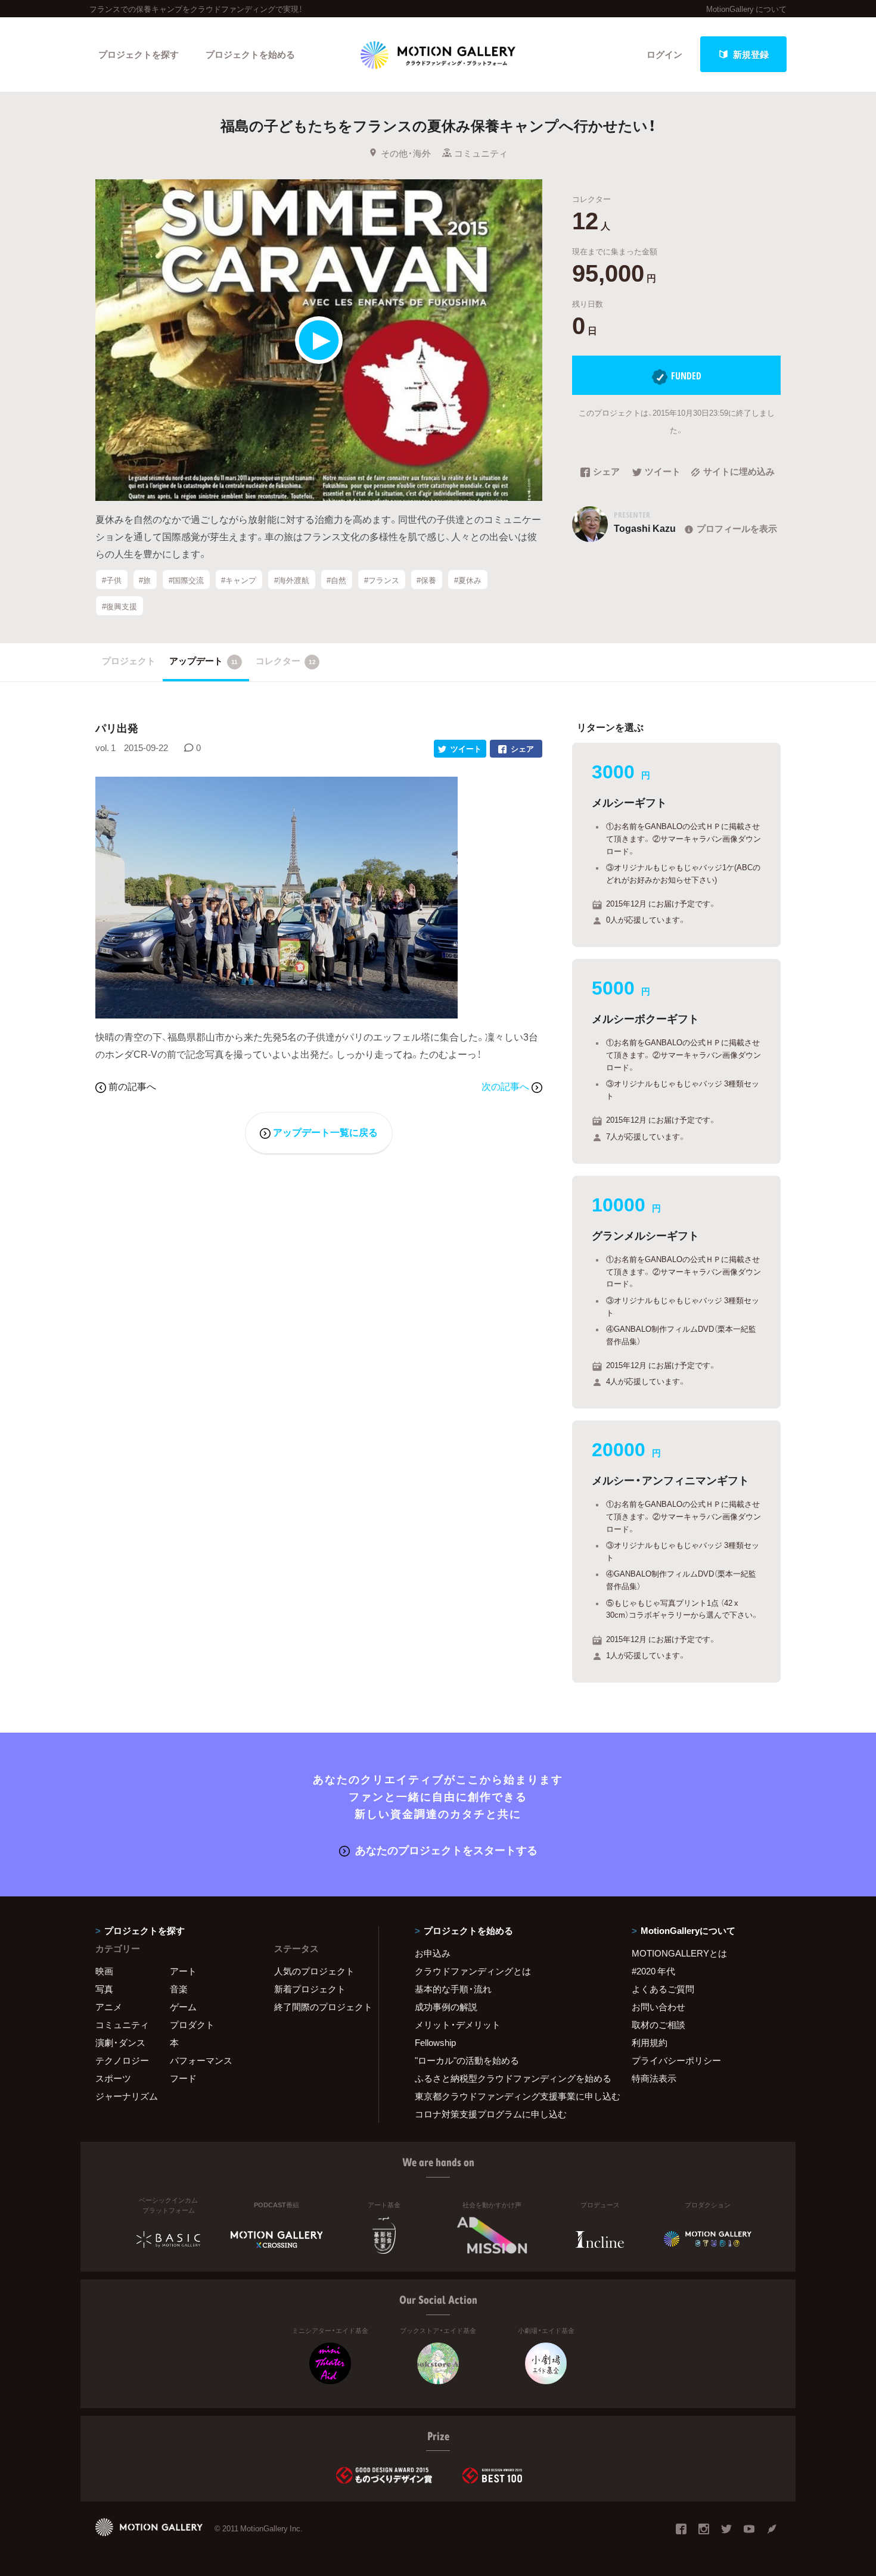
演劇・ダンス (120, 2042)
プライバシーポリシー (676, 2060)
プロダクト (192, 2024)
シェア (606, 472)
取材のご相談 (658, 2024)
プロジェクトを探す (139, 54)
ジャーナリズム (127, 2096)
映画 (104, 1971)
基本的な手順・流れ (453, 1989)
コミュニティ (481, 153)
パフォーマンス (201, 2060)
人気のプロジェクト (314, 1971)
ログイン (664, 54)
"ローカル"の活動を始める (467, 2060)
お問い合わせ (658, 2007)
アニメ (109, 2007)
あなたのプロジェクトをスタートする (446, 1850)
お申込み (433, 1953)
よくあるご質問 (663, 1989)
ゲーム (183, 2007)
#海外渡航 (292, 580)
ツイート (663, 472)
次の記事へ (507, 1086)
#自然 (336, 580)
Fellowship (435, 2042)
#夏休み (468, 580)
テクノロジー (122, 2060)
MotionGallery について (746, 9)
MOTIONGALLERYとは (679, 1953)
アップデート (204, 661)
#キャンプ (239, 580)
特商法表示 (654, 2078)
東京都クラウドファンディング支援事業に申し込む (508, 2096)
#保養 (426, 580)
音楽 (179, 1989)
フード (183, 2078)
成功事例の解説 (446, 2007)
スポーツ (113, 2078)
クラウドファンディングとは (473, 1971)
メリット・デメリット (458, 2024)
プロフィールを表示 (737, 528)
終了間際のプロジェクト (319, 2007)
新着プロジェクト (310, 1989)
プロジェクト (129, 661)
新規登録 (751, 54)
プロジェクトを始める (250, 54)
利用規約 (650, 2042)
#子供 (112, 580)
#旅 (145, 580)
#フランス (382, 580)
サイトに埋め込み (739, 472)
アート (183, 1971)
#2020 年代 (653, 1971)
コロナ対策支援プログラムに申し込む (491, 2114)
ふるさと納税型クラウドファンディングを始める (508, 2078)
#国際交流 (186, 580)
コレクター (286, 661)
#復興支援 (119, 606)
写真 (104, 1989)
